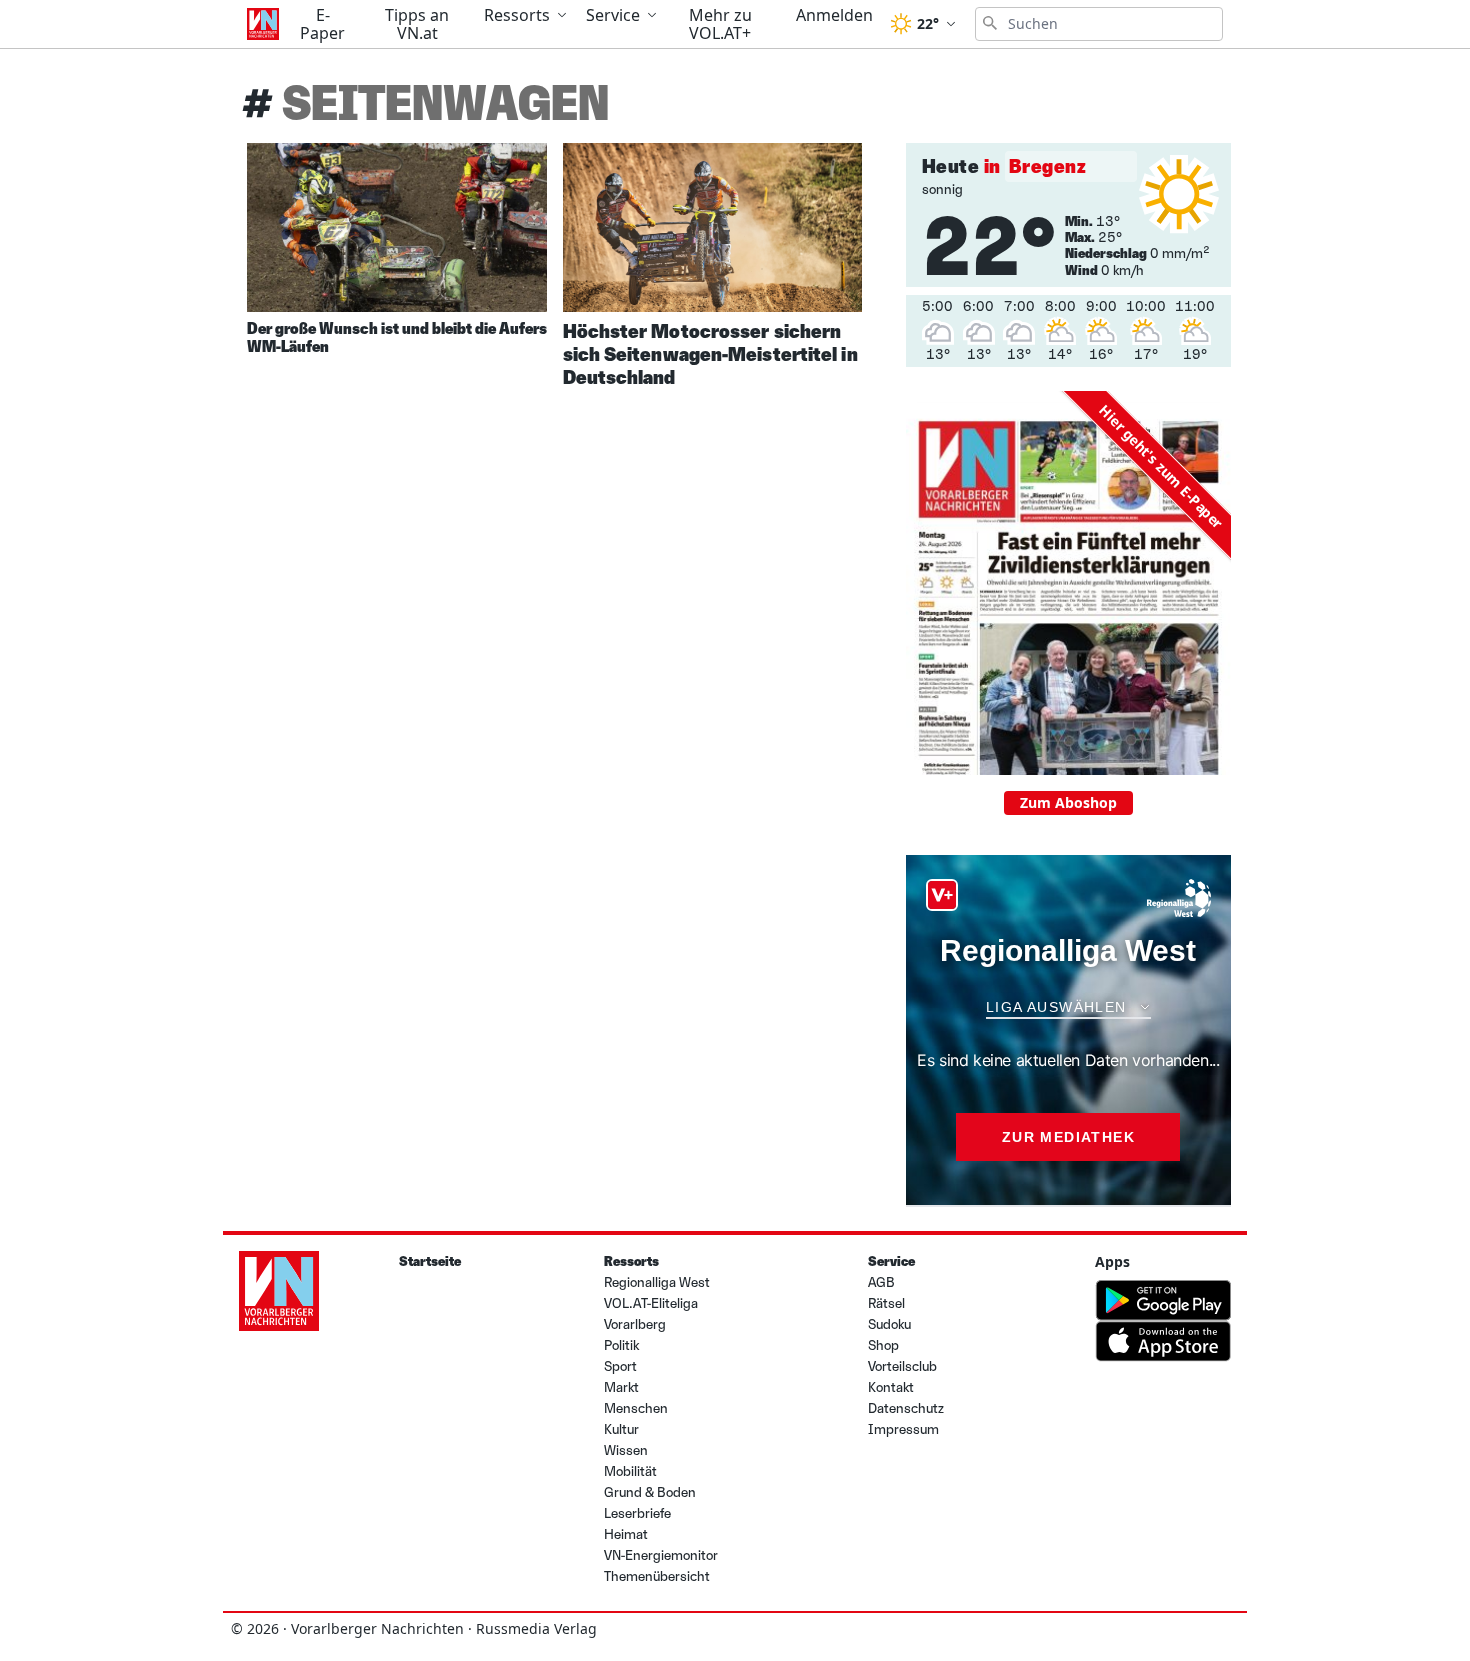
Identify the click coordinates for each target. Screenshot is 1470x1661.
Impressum (903, 1429)
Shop (883, 1345)
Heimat (626, 1534)
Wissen (626, 1450)
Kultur (621, 1429)
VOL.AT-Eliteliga (651, 1303)
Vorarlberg (635, 1324)
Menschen (636, 1408)
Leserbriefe (637, 1513)
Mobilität (630, 1471)
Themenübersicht (657, 1576)
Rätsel (886, 1303)
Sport (620, 1366)
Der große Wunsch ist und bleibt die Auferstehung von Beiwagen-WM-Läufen (475, 337)
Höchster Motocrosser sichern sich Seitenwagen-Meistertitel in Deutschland (710, 354)
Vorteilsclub (902, 1366)
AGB (881, 1282)
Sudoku (889, 1324)
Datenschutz (906, 1408)
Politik (621, 1345)
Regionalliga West (657, 1282)
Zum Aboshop (1068, 802)
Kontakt (891, 1387)
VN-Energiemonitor (661, 1555)
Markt (621, 1387)
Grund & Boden (650, 1492)
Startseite (430, 1261)
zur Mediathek (1068, 1137)
